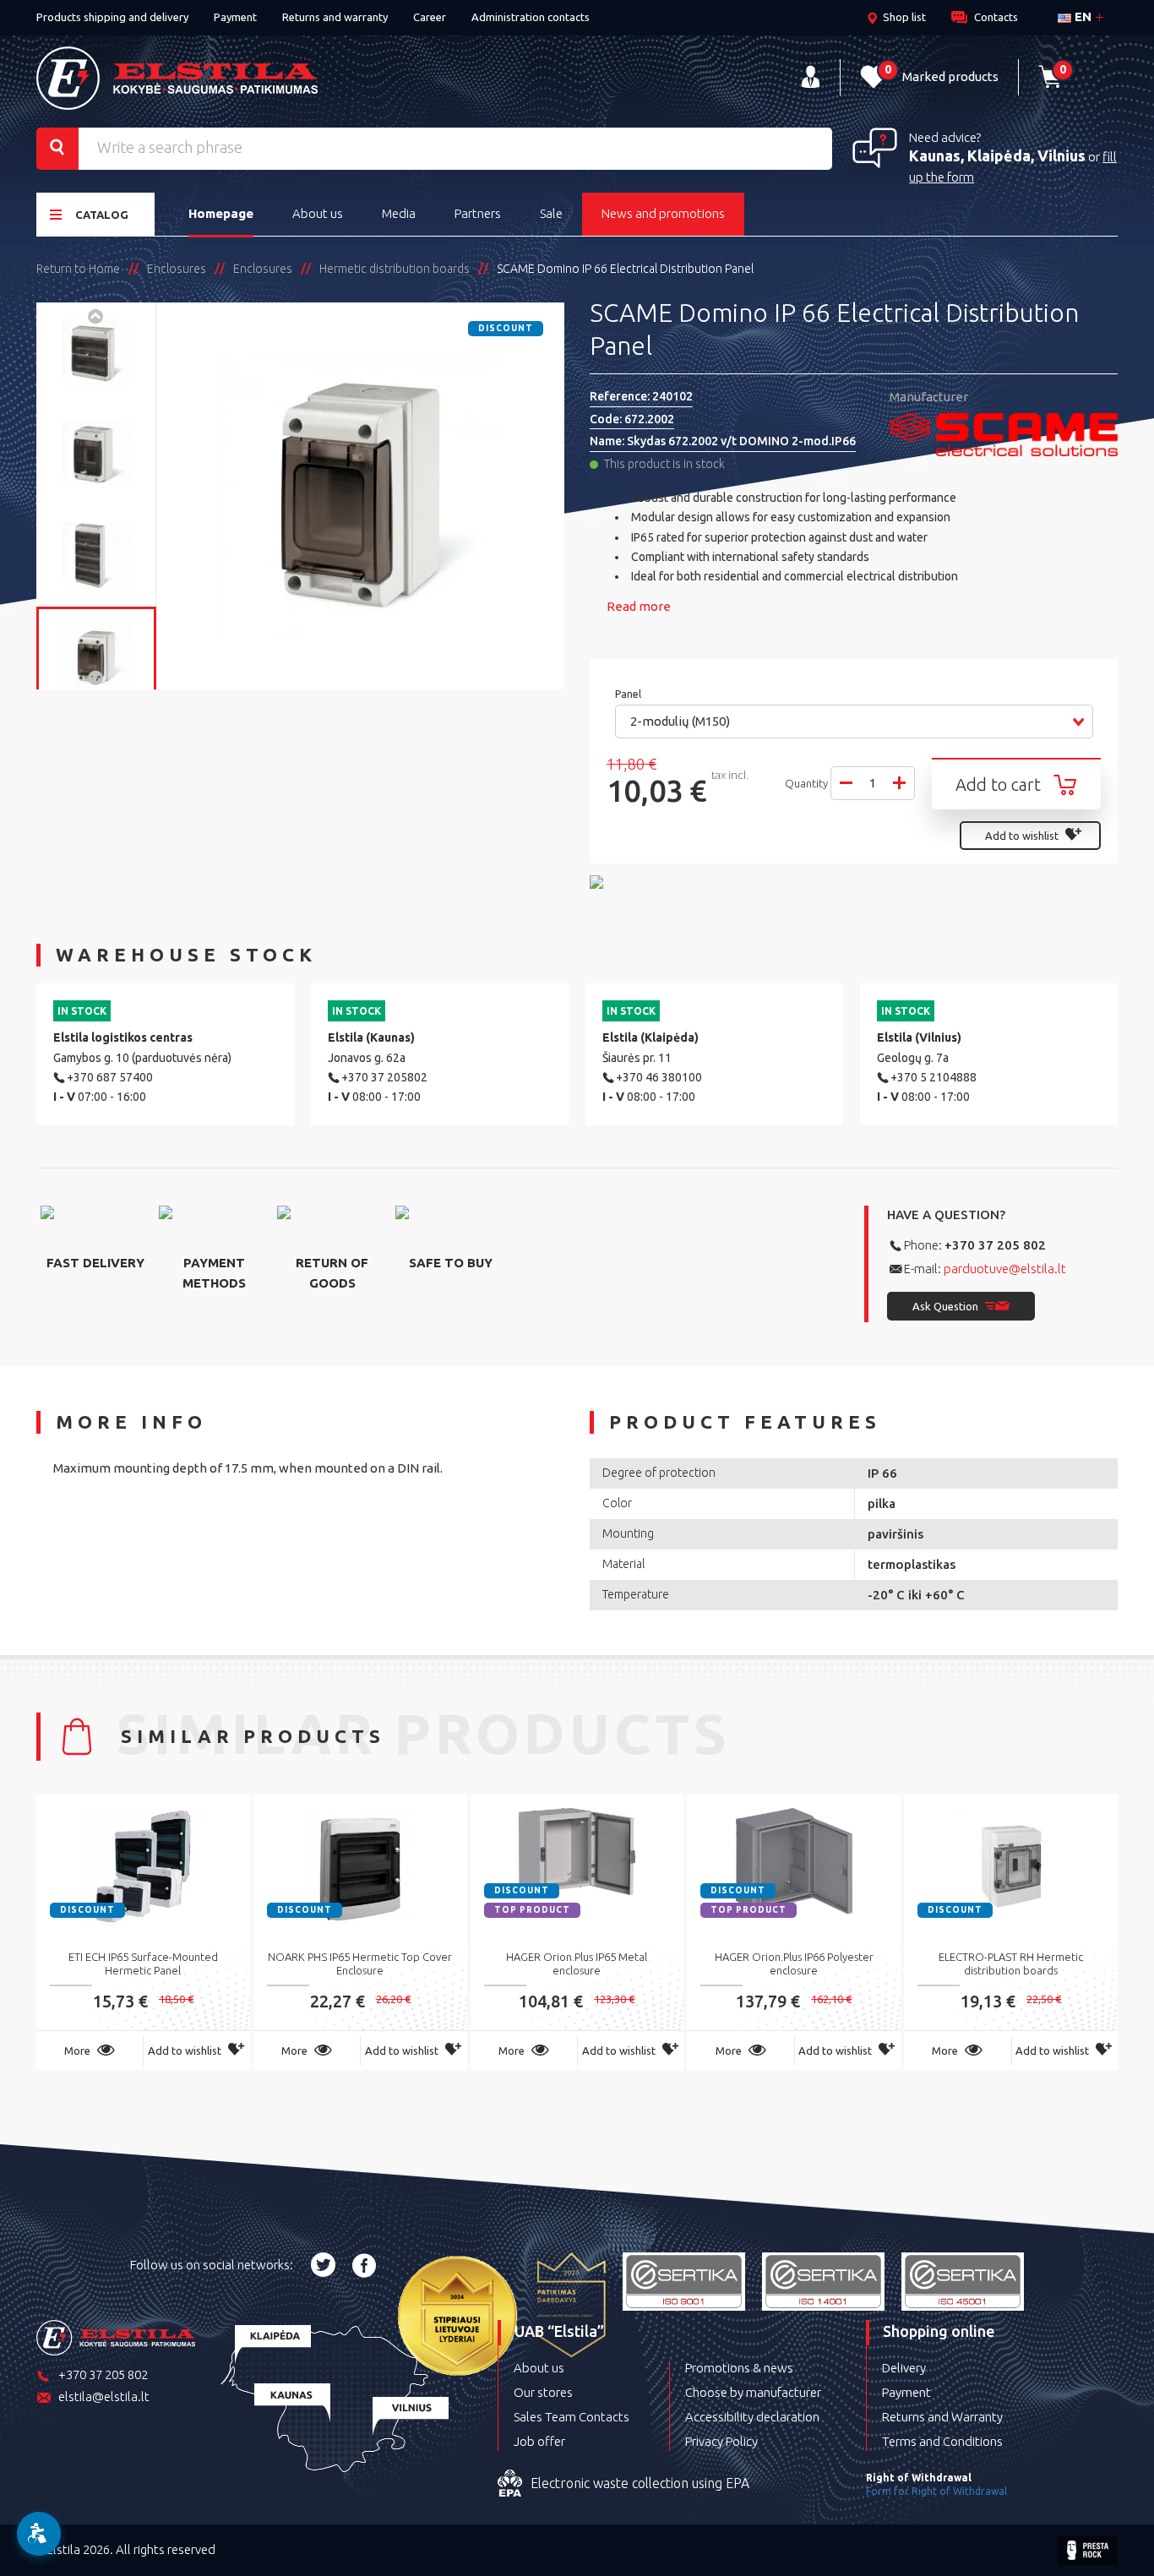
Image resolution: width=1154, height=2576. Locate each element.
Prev (96, 315)
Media (399, 213)
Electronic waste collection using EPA (640, 2483)
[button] (854, 722)
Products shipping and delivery (112, 17)
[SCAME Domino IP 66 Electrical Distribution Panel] (96, 353)
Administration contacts (531, 17)
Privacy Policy (721, 2441)
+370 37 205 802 (995, 1245)
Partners (478, 213)
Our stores (543, 2392)
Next (96, 677)
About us (318, 213)
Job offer (539, 2441)
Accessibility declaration (752, 2417)
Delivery (904, 2368)
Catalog (102, 215)
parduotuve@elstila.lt (1005, 1269)
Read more (639, 606)
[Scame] (1004, 435)
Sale (551, 213)
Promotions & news (739, 2368)
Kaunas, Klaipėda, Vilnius (997, 155)
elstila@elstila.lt (104, 2396)
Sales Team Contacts (572, 2417)
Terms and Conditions (942, 2441)
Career (430, 17)
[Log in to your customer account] (811, 77)
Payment (235, 17)
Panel (629, 694)
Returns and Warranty (942, 2417)
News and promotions (663, 213)
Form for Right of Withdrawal (936, 2491)
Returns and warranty (335, 17)
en (1081, 16)
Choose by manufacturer (753, 2392)
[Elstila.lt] (177, 78)
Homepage (221, 213)
